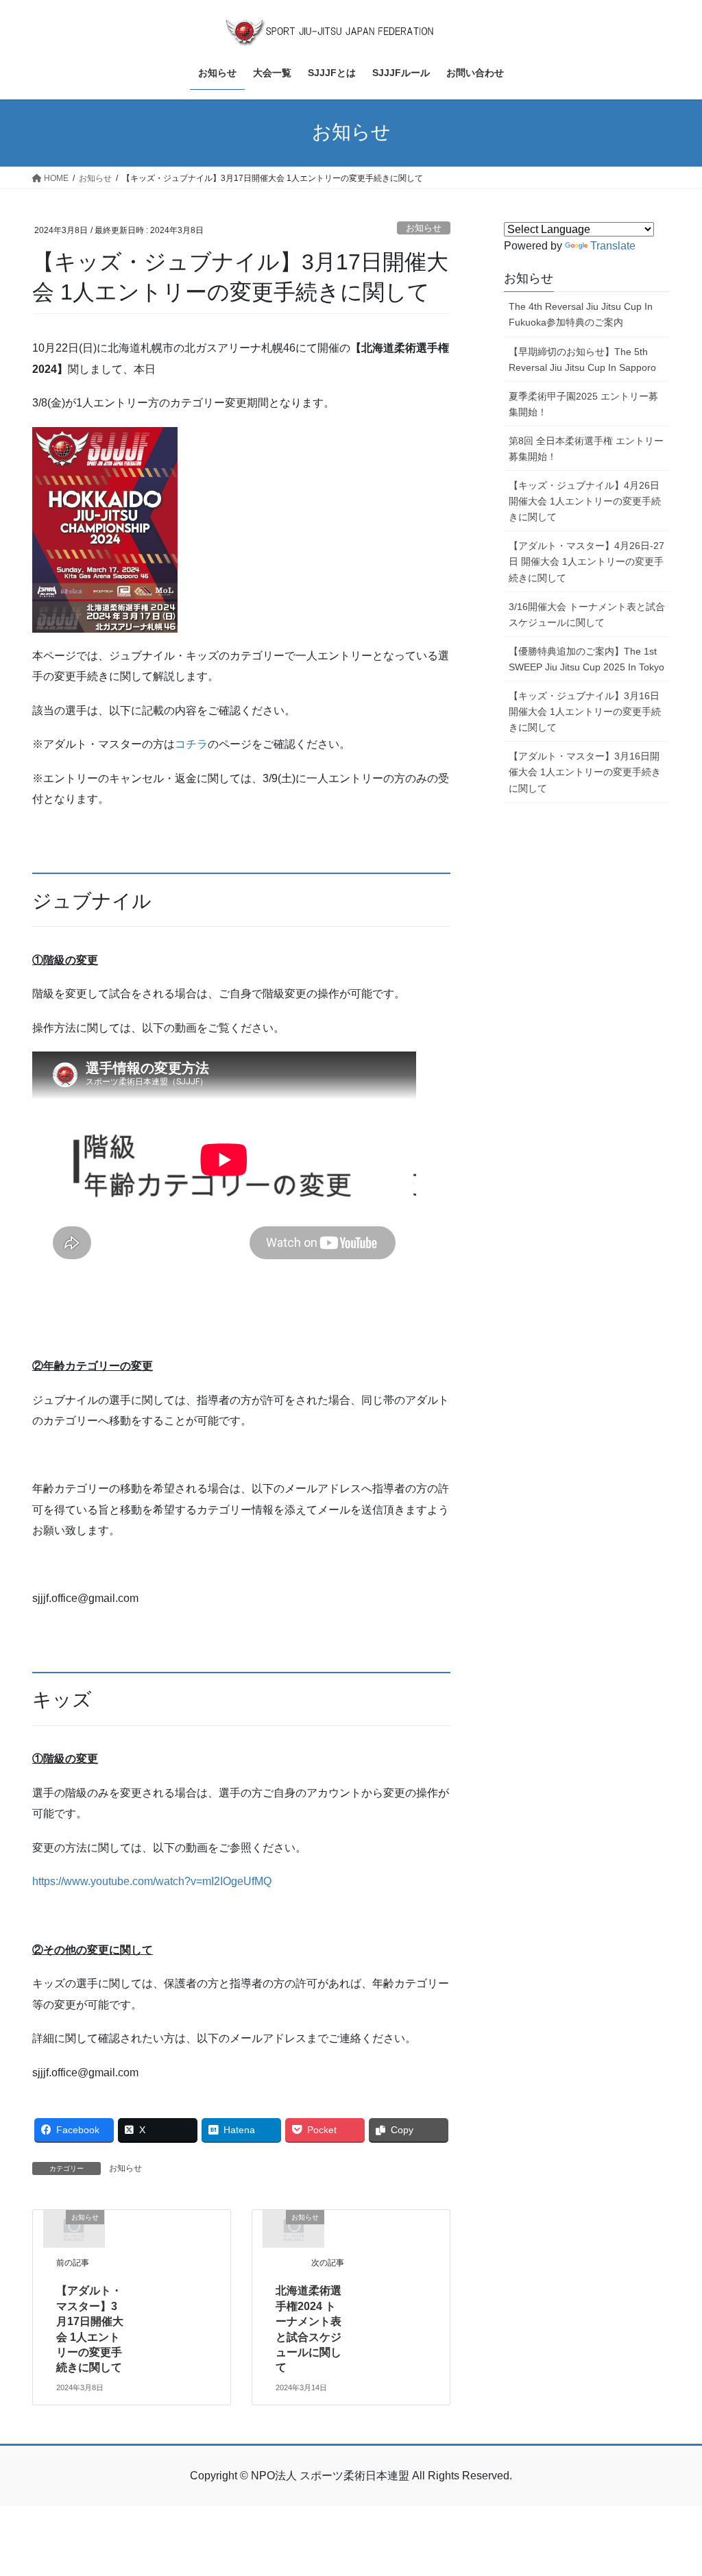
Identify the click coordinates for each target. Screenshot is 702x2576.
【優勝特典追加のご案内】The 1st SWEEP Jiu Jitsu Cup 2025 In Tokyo (586, 659)
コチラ (191, 744)
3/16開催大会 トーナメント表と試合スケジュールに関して (587, 615)
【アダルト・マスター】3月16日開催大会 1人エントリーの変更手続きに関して (585, 772)
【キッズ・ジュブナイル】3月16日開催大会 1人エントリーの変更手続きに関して (585, 712)
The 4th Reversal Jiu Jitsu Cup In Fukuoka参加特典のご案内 (581, 314)
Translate (613, 246)
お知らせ (424, 228)
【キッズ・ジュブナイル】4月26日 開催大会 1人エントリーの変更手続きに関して (585, 501)
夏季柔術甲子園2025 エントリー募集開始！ (583, 404)
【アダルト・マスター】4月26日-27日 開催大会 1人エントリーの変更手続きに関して (586, 561)
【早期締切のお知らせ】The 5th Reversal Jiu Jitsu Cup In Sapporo (582, 360)
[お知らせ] (74, 2228)
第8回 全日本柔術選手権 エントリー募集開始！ (586, 449)
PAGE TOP (672, 2487)
